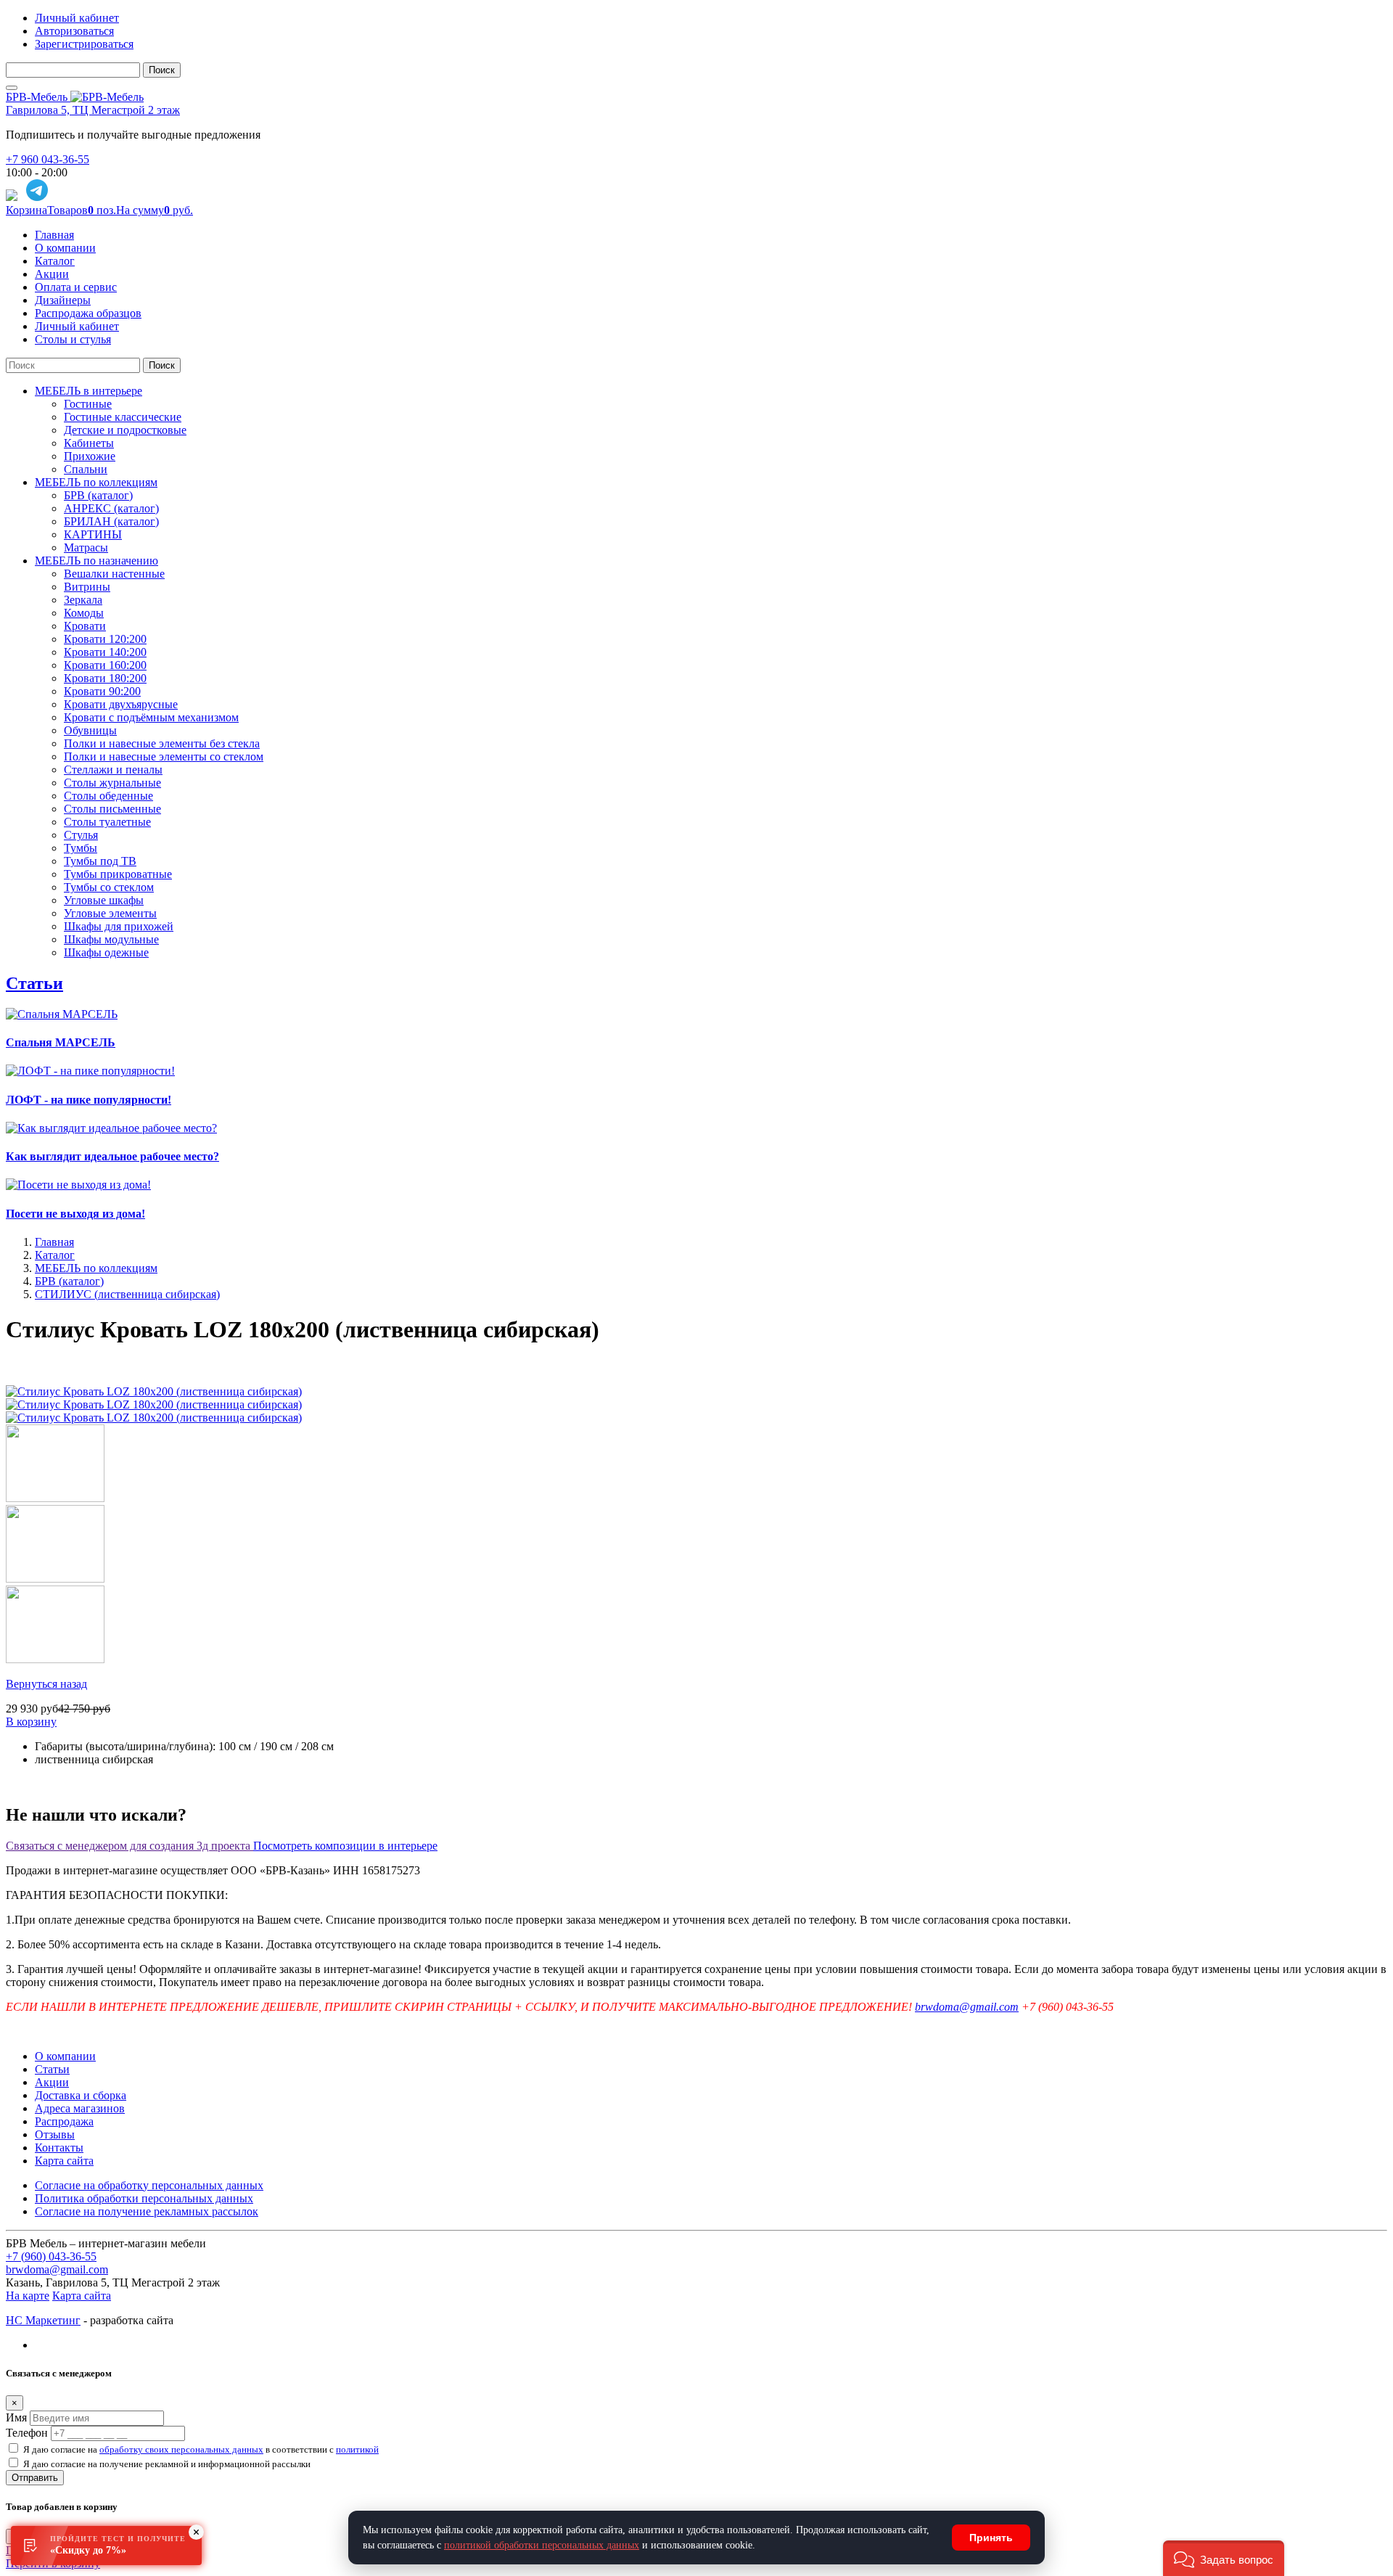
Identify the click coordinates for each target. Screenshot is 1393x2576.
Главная (54, 235)
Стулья (81, 835)
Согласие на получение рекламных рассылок (147, 2211)
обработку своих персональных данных (181, 2449)
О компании (65, 248)
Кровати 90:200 (102, 691)
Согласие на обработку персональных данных (149, 2185)
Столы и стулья (73, 339)
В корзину (31, 1722)
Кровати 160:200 (105, 665)
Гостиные (88, 404)
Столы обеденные (108, 796)
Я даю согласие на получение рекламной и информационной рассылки (167, 2464)
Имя (16, 2417)
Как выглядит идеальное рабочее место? (112, 1156)
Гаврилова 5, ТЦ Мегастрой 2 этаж (93, 110)
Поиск (162, 70)
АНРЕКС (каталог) (111, 508)
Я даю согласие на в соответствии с (201, 2449)
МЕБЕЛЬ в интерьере (89, 391)
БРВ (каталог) (98, 495)
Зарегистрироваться (84, 44)
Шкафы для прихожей (119, 926)
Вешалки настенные (114, 574)
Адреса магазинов (80, 2108)
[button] (1224, 2558)
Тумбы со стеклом (109, 887)
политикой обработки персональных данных (542, 2545)
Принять (991, 2538)
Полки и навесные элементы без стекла (162, 743)
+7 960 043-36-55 (48, 159)
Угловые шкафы (104, 900)
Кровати (85, 626)
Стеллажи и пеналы (113, 770)
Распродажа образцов (88, 313)
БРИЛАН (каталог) (111, 521)
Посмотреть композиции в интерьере (345, 1846)
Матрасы (86, 547)
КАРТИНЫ (93, 534)
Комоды (84, 613)
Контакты (59, 2148)
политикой (357, 2449)
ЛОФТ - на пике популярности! (89, 1100)
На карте (28, 2296)
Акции (52, 274)
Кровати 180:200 (105, 678)
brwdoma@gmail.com (967, 2007)
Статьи (34, 983)
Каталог (55, 261)
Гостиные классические (123, 417)
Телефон (27, 2433)
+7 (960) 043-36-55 (51, 2256)
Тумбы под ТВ (100, 861)
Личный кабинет (77, 18)
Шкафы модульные (111, 939)
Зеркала (83, 600)
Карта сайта (64, 2161)
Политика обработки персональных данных (144, 2198)
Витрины (87, 587)
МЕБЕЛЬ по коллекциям (96, 482)
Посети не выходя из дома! (75, 1214)
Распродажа (64, 2121)
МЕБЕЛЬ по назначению (96, 561)
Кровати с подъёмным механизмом (151, 717)
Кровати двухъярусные (121, 704)
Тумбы (81, 848)
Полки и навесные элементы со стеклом (164, 756)
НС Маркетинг (43, 2320)
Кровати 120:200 (105, 639)
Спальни (86, 469)
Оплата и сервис (76, 287)
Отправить (35, 2478)
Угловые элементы (110, 913)
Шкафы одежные (106, 952)
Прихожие (90, 456)
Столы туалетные (107, 822)
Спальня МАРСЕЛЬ (61, 1042)
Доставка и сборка (81, 2095)
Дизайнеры (63, 300)
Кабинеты (89, 443)
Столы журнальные (112, 783)
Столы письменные (112, 809)
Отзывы (55, 2134)
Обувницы (90, 730)
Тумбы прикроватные (118, 874)
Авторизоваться (74, 31)
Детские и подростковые (125, 430)
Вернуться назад (46, 1684)
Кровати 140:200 (105, 652)
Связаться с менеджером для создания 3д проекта (130, 1846)
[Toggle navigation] (12, 88)
